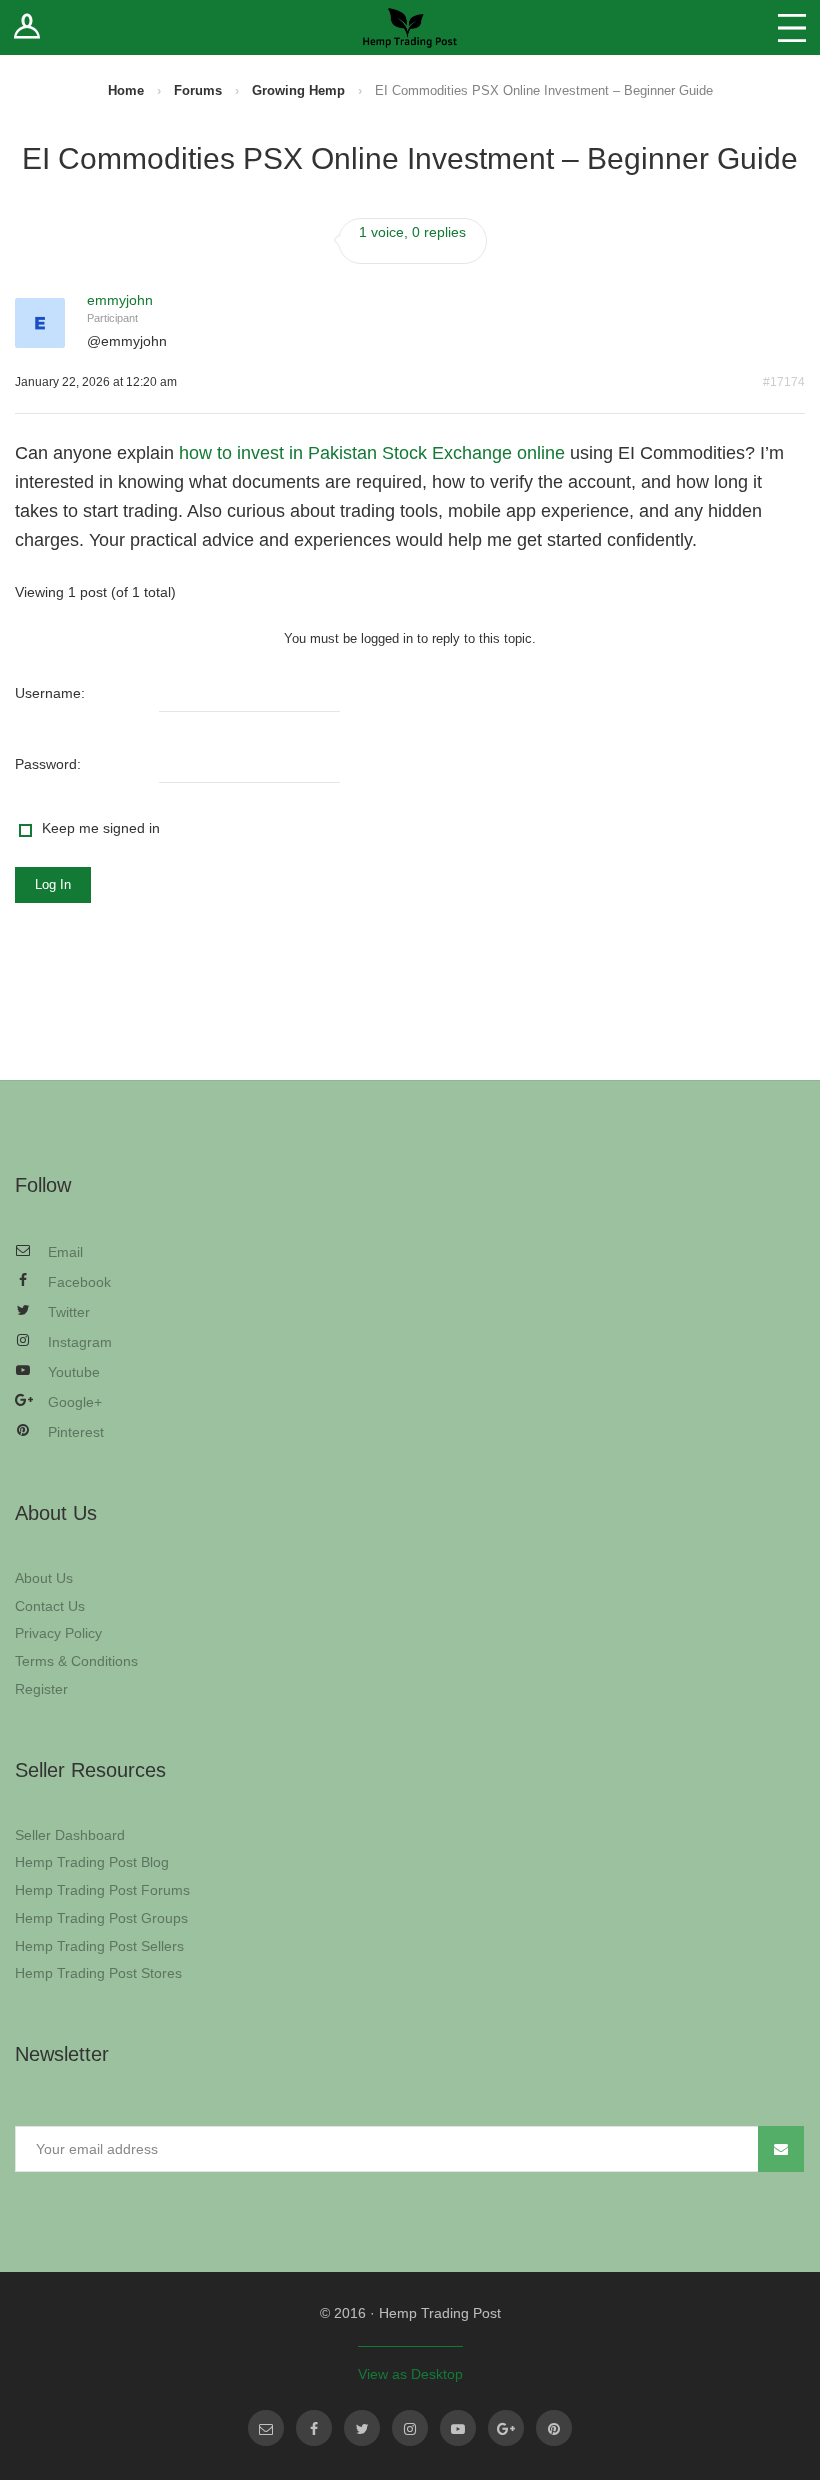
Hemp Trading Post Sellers (99, 1946)
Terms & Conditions (76, 1661)
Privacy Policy (58, 1633)
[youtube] (458, 2428)
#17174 (784, 382)
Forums (198, 90)
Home (126, 90)
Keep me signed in (101, 828)
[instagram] (410, 2428)
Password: (48, 764)
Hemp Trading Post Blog (92, 1862)
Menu (792, 27)
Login (27, 27)
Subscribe (781, 2149)
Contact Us (50, 1606)
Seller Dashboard (70, 1835)
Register (41, 1689)
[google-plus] (506, 2428)
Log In (53, 884)
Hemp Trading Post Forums (102, 1890)
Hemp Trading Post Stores (98, 1973)
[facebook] (314, 2428)
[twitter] (362, 2428)
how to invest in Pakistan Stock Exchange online (372, 453)
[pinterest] (554, 2428)
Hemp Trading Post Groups (101, 1918)
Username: (50, 693)
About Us (44, 1578)
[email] (266, 2428)
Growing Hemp (298, 90)
